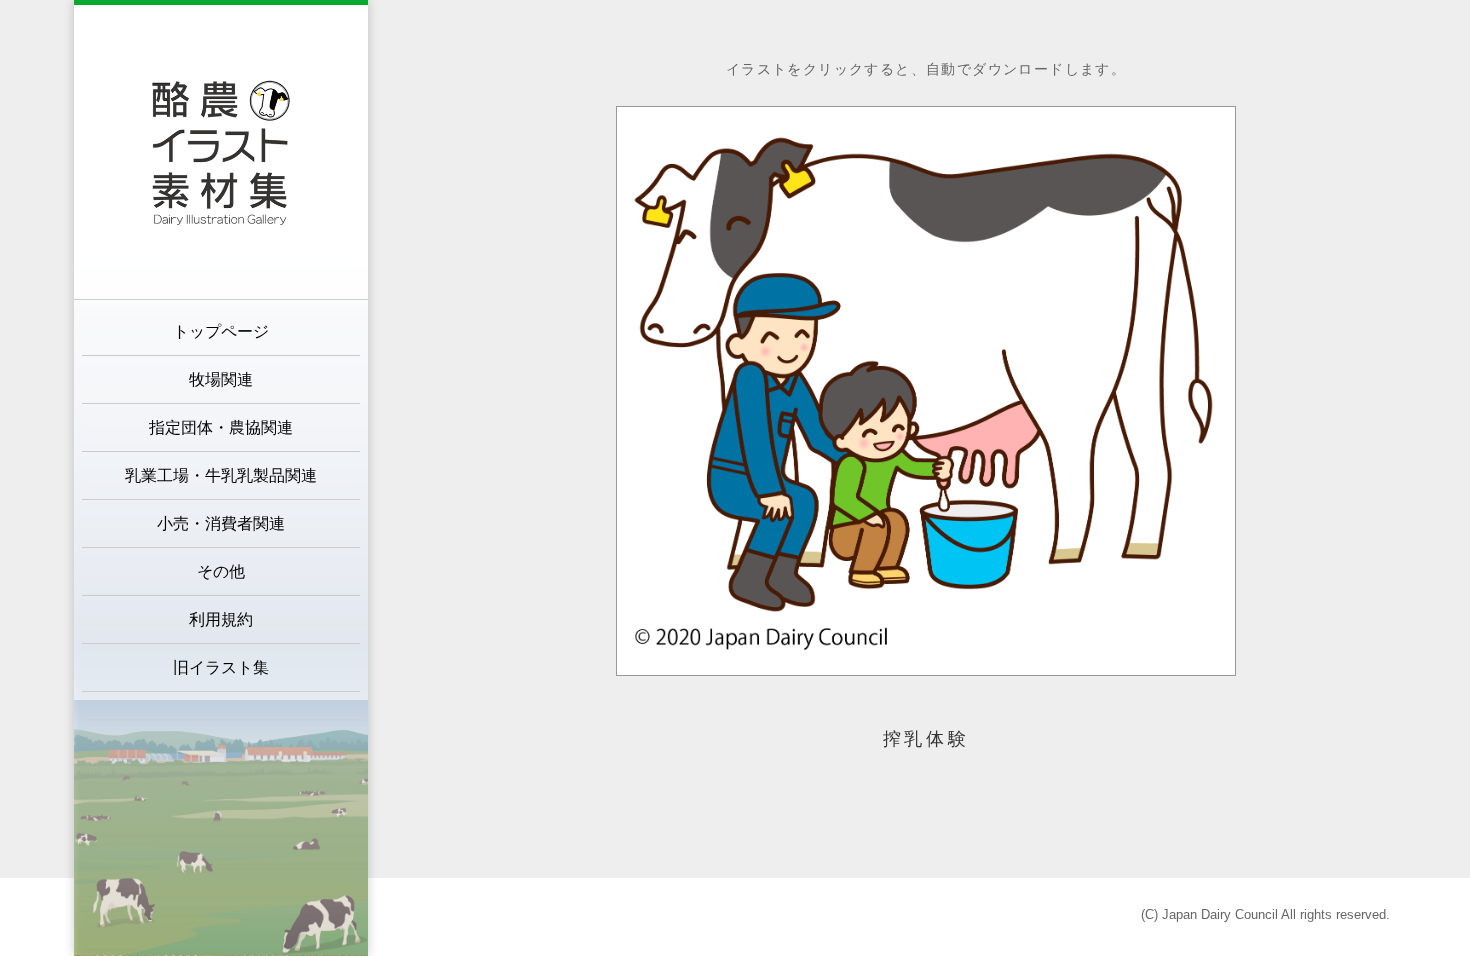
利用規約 (221, 619)
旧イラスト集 (221, 667)
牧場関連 (221, 379)
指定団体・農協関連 (221, 427)
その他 (221, 571)
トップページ (221, 331)
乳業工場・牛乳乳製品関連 (221, 475)
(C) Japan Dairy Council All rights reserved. (1265, 914)
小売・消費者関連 (221, 523)
